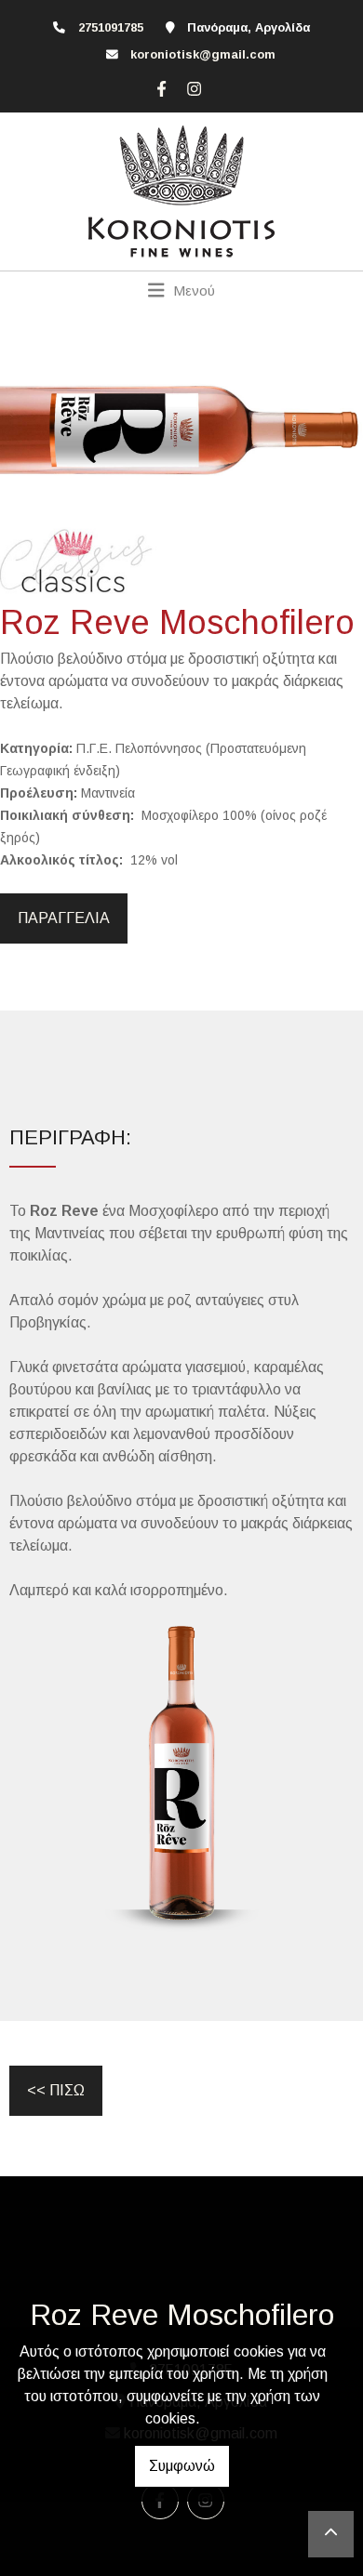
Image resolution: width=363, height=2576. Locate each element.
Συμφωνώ (182, 2466)
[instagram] (192, 86)
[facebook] (159, 86)
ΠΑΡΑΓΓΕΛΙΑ (64, 918)
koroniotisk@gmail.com (203, 54)
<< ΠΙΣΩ (56, 2090)
